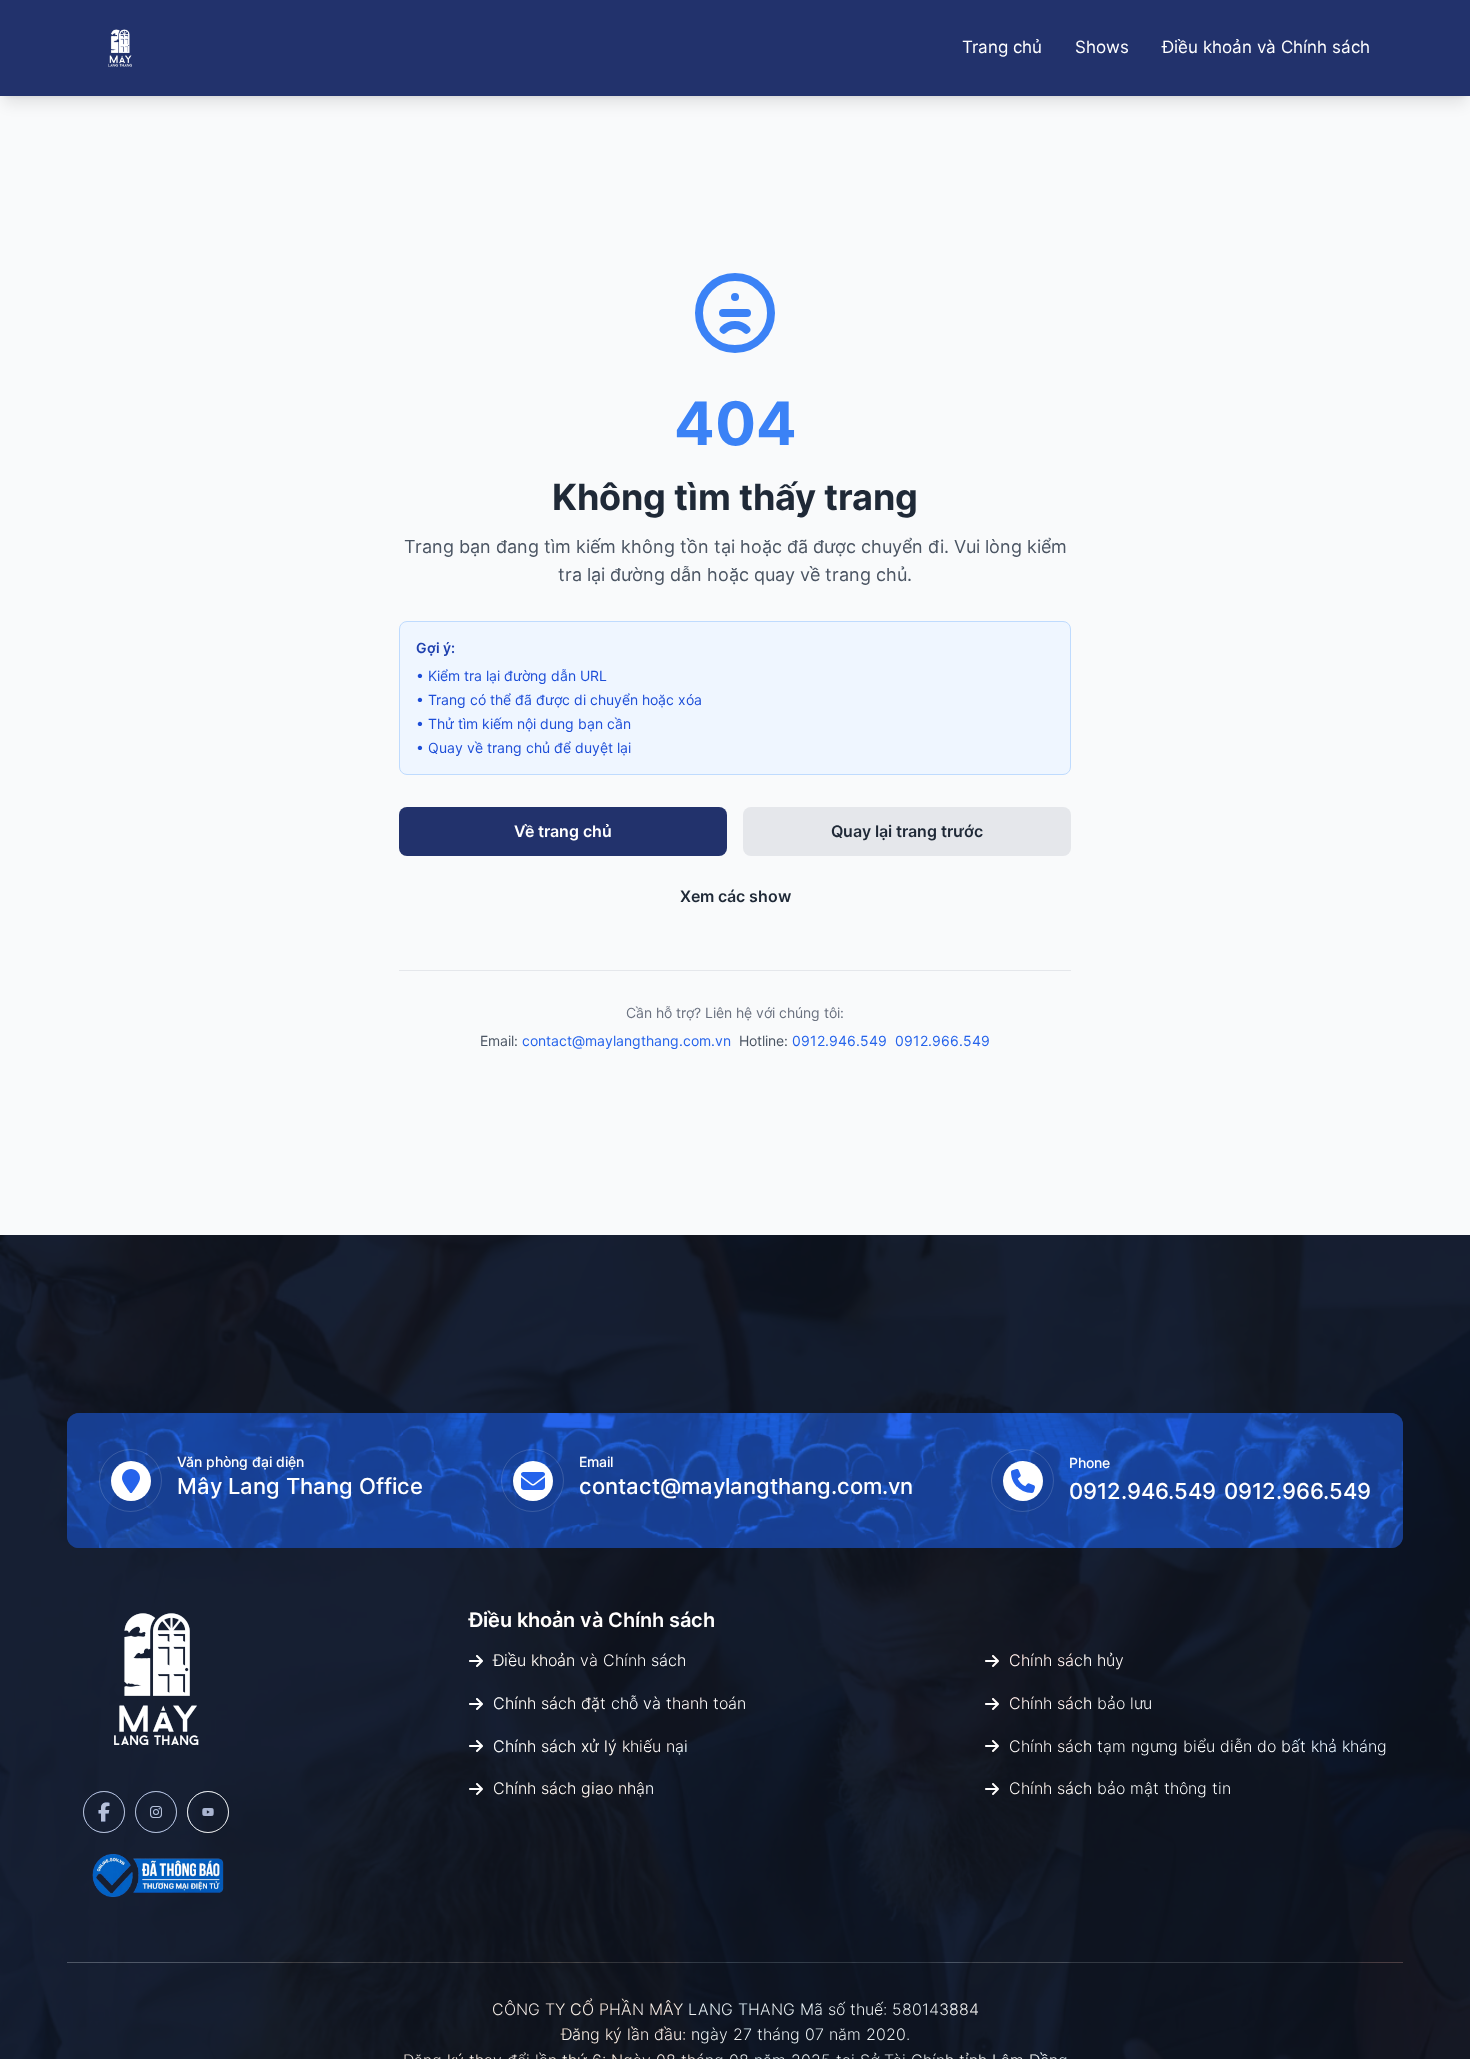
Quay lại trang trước (907, 831)
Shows (1102, 47)
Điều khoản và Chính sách (1266, 47)
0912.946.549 (839, 1040)
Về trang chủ (563, 831)
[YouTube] (208, 1812)
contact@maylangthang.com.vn (626, 1040)
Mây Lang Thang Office (300, 1486)
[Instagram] (156, 1812)
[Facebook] (104, 1812)
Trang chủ (1002, 47)
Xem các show (735, 896)
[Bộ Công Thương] (156, 1875)
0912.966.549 (942, 1040)
